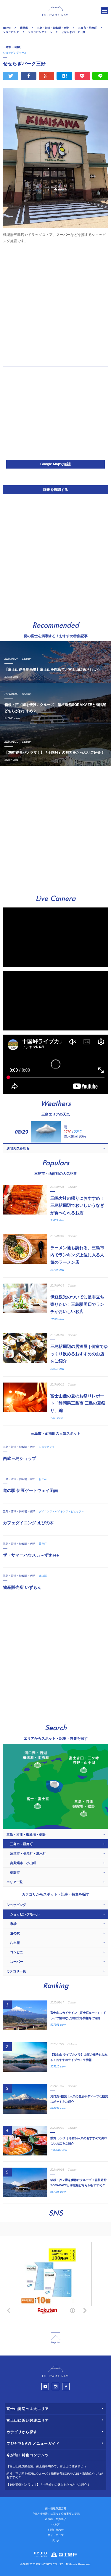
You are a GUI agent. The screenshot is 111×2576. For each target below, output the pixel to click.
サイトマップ (56, 2535)
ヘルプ (55, 2524)
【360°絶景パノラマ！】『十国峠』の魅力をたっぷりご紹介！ (48, 2485)
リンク (55, 2540)
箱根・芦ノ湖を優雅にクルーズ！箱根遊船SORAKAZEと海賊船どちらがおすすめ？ (55, 2476)
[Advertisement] (55, 304)
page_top (56, 2338)
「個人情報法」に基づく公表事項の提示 (56, 2514)
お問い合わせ (56, 2530)
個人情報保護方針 (56, 2508)
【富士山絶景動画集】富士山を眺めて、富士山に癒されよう (46, 2466)
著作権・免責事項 (56, 2519)
